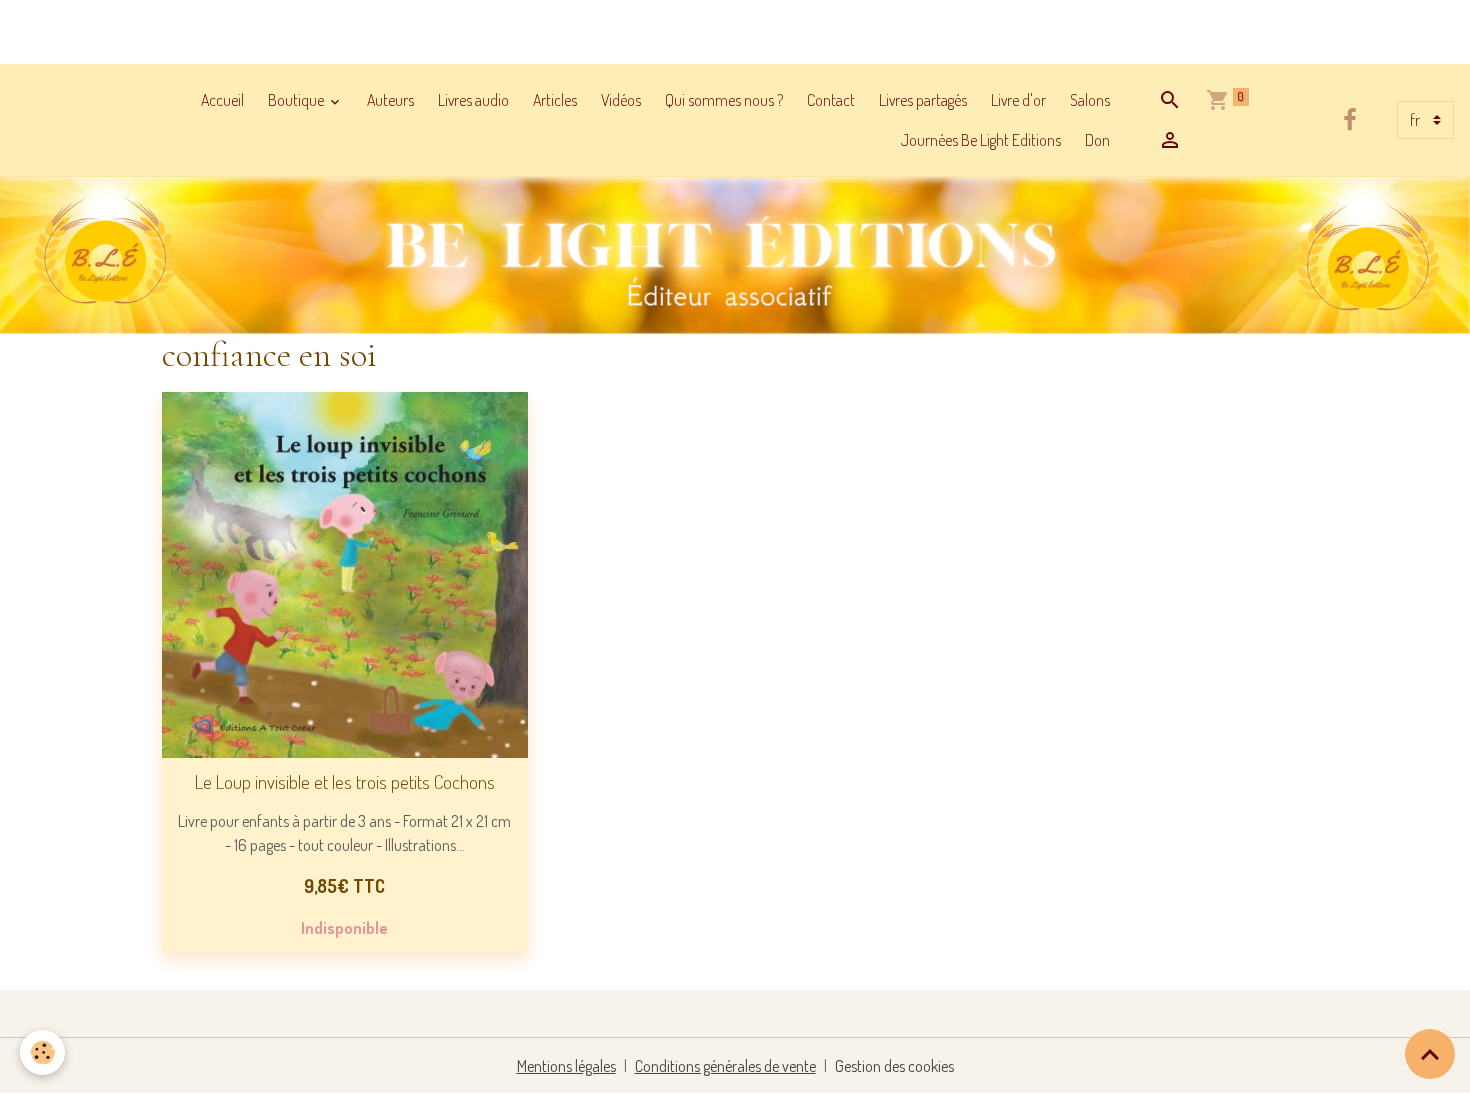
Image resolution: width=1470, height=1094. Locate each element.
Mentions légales (566, 1066)
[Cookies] (42, 1052)
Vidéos (621, 100)
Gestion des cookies (894, 1066)
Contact (831, 100)
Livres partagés (923, 100)
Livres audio (473, 100)
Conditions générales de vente (725, 1066)
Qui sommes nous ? (724, 100)
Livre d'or (1018, 100)
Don (1097, 140)
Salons (1090, 100)
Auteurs (390, 100)
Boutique (297, 100)
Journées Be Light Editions (981, 140)
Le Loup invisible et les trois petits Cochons (345, 781)
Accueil (222, 100)
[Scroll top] (1430, 1054)
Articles (555, 100)
